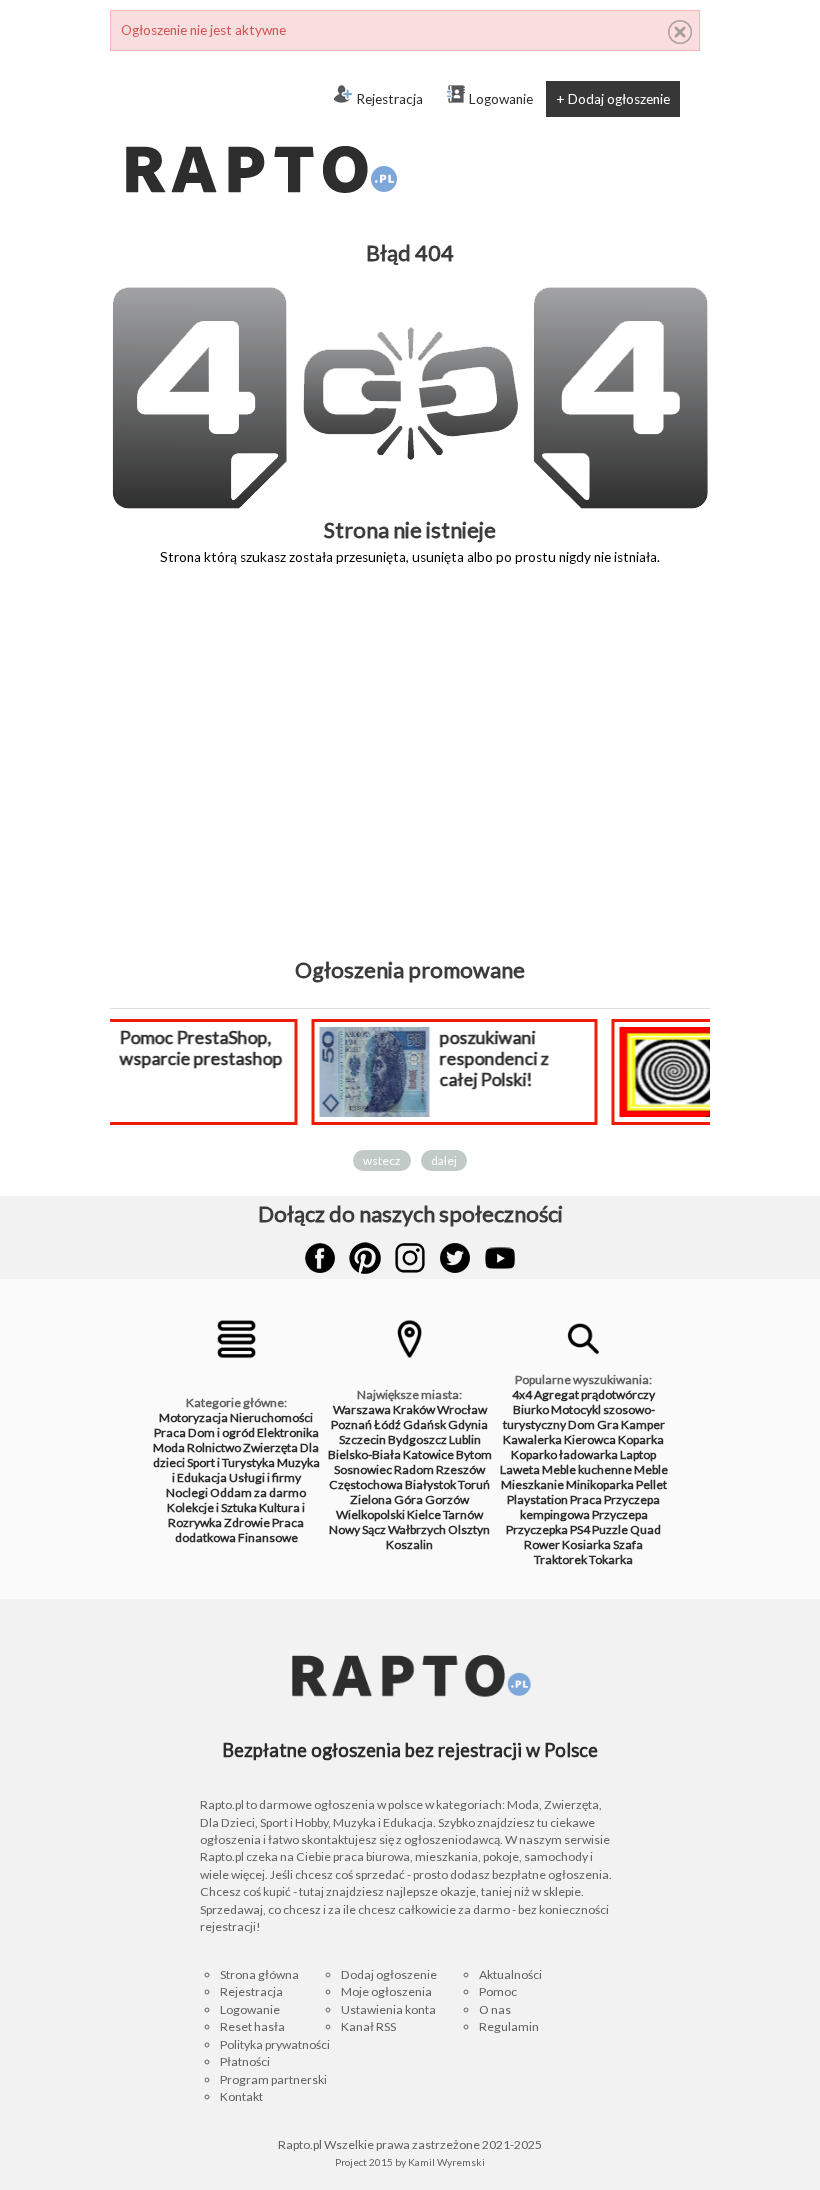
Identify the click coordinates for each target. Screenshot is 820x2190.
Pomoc (498, 1991)
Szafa (628, 1544)
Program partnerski (273, 2079)
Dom (581, 1424)
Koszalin (409, 1544)
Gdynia (468, 1424)
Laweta (520, 1469)
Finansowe (268, 1537)
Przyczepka (537, 1529)
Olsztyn (469, 1529)
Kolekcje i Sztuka (212, 1507)
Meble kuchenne (587, 1469)
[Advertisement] (410, 776)
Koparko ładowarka (564, 1454)
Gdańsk (424, 1424)
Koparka (641, 1439)
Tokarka (611, 1559)
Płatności (245, 2061)
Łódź (387, 1424)
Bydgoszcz (417, 1439)
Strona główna (259, 1974)
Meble (651, 1469)
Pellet (651, 1484)
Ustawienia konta (388, 2009)
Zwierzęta (270, 1447)
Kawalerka (532, 1439)
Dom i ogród (221, 1432)
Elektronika (288, 1432)
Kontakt (241, 2096)
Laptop (638, 1454)
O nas (495, 2009)
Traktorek (560, 1559)
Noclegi (187, 1492)
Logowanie (501, 99)
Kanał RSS (368, 2026)
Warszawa (362, 1409)
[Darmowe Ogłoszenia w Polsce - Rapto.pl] (260, 130)
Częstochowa (366, 1484)
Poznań (351, 1424)
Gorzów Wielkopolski (402, 1507)
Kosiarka (586, 1544)
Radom (414, 1469)
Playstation (537, 1499)
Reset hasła (252, 2026)
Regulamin (509, 2026)
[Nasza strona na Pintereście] (365, 1258)
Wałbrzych (417, 1529)
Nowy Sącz (357, 1529)
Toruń (474, 1484)
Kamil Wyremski (446, 2162)
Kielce (424, 1514)
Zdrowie (247, 1522)
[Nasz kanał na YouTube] (500, 1258)
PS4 (580, 1529)
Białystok (430, 1484)
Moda (169, 1447)
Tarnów (463, 1514)
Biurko (531, 1409)
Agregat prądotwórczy (594, 1394)
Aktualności (510, 1974)
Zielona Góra (386, 1499)
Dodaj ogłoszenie (389, 1974)
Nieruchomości (271, 1417)
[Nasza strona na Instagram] (410, 1258)
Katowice (428, 1454)
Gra (608, 1424)
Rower (542, 1544)
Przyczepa (620, 1514)
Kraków (414, 1409)
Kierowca (590, 1439)
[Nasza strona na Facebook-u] (320, 1258)
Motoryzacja (193, 1417)
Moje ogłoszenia (386, 1991)
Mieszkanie (532, 1484)
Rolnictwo (214, 1447)
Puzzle (610, 1529)
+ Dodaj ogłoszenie (613, 99)
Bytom (474, 1454)
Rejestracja (389, 99)
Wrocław (462, 1409)
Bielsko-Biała (364, 1454)
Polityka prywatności (275, 2044)
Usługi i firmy (265, 1477)
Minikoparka (600, 1484)
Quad (645, 1529)
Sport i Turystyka (231, 1462)
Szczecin (362, 1439)
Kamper (643, 1424)
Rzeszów (460, 1469)
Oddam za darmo (258, 1492)
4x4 (522, 1394)
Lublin (465, 1439)
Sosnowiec (363, 1469)
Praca (170, 1432)
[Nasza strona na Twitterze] (455, 1258)
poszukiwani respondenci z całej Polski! (345, 1058)
